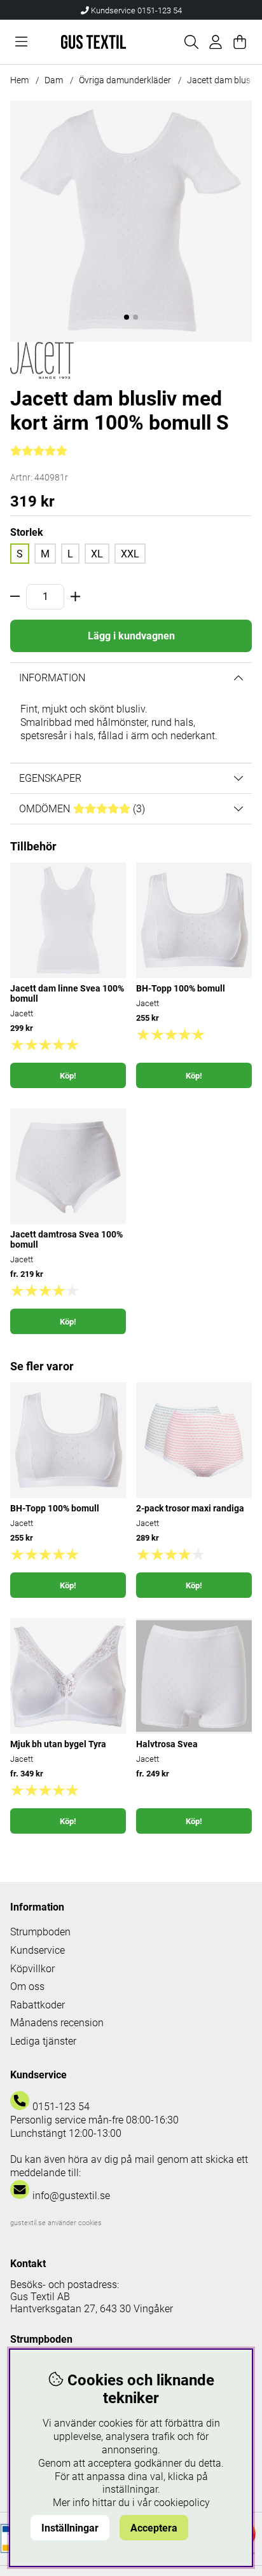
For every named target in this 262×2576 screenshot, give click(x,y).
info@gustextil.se (71, 2196)
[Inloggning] (216, 42)
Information (52, 678)
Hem (19, 80)
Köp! (68, 1076)
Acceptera (154, 2528)
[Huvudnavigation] (21, 42)
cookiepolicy (182, 2503)
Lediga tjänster (43, 2041)
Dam (54, 80)
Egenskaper (50, 778)
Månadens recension (57, 2023)
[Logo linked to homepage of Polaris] (93, 42)
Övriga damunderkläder (125, 80)
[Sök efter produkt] (191, 42)
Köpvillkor (32, 1969)
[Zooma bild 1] (131, 221)
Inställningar (70, 2528)
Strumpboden (40, 1932)
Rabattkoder (38, 2005)
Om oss (27, 1987)
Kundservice (38, 1950)
